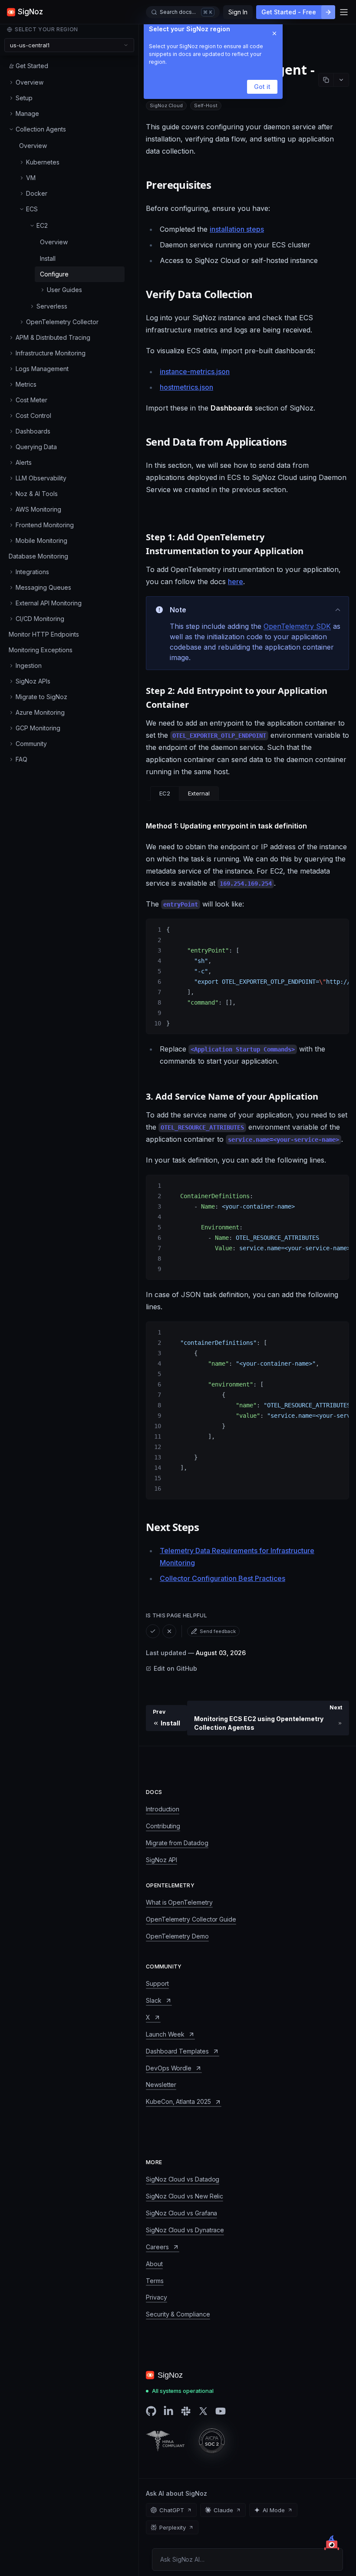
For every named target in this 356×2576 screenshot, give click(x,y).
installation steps (237, 229)
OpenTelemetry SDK (297, 626)
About (154, 2264)
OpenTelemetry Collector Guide (191, 1919)
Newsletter (161, 2085)
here (236, 582)
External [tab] (199, 793)
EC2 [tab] (165, 793)
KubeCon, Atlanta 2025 (178, 2101)
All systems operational (183, 2391)
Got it (262, 87)
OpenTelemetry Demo (177, 1936)
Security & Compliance (178, 2314)
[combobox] (69, 45)
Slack (154, 2000)
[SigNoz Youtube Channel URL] (221, 2411)
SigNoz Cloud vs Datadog (183, 2179)
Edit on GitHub (175, 1668)
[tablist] (185, 793)
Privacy (157, 2297)
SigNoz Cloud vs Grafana (181, 2213)
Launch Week (165, 2034)
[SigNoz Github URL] (151, 2411)
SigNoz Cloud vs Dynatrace (185, 2230)
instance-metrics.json (195, 371)
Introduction (163, 1809)
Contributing (163, 1826)
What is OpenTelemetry (179, 1902)
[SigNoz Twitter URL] (203, 2411)
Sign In (238, 12)
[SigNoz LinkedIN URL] (168, 2411)
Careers (157, 2247)
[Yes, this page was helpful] (153, 1631)
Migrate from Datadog (177, 1843)
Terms (155, 2281)
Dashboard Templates (177, 2051)
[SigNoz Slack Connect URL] (186, 2411)
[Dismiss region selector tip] (274, 33)
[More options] (341, 80)
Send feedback (218, 1631)
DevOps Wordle (169, 2068)
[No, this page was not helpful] (169, 1631)
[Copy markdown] (326, 80)
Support (157, 1983)
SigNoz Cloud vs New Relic (185, 2196)
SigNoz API (162, 1860)
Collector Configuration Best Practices (222, 1578)
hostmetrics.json (186, 387)
